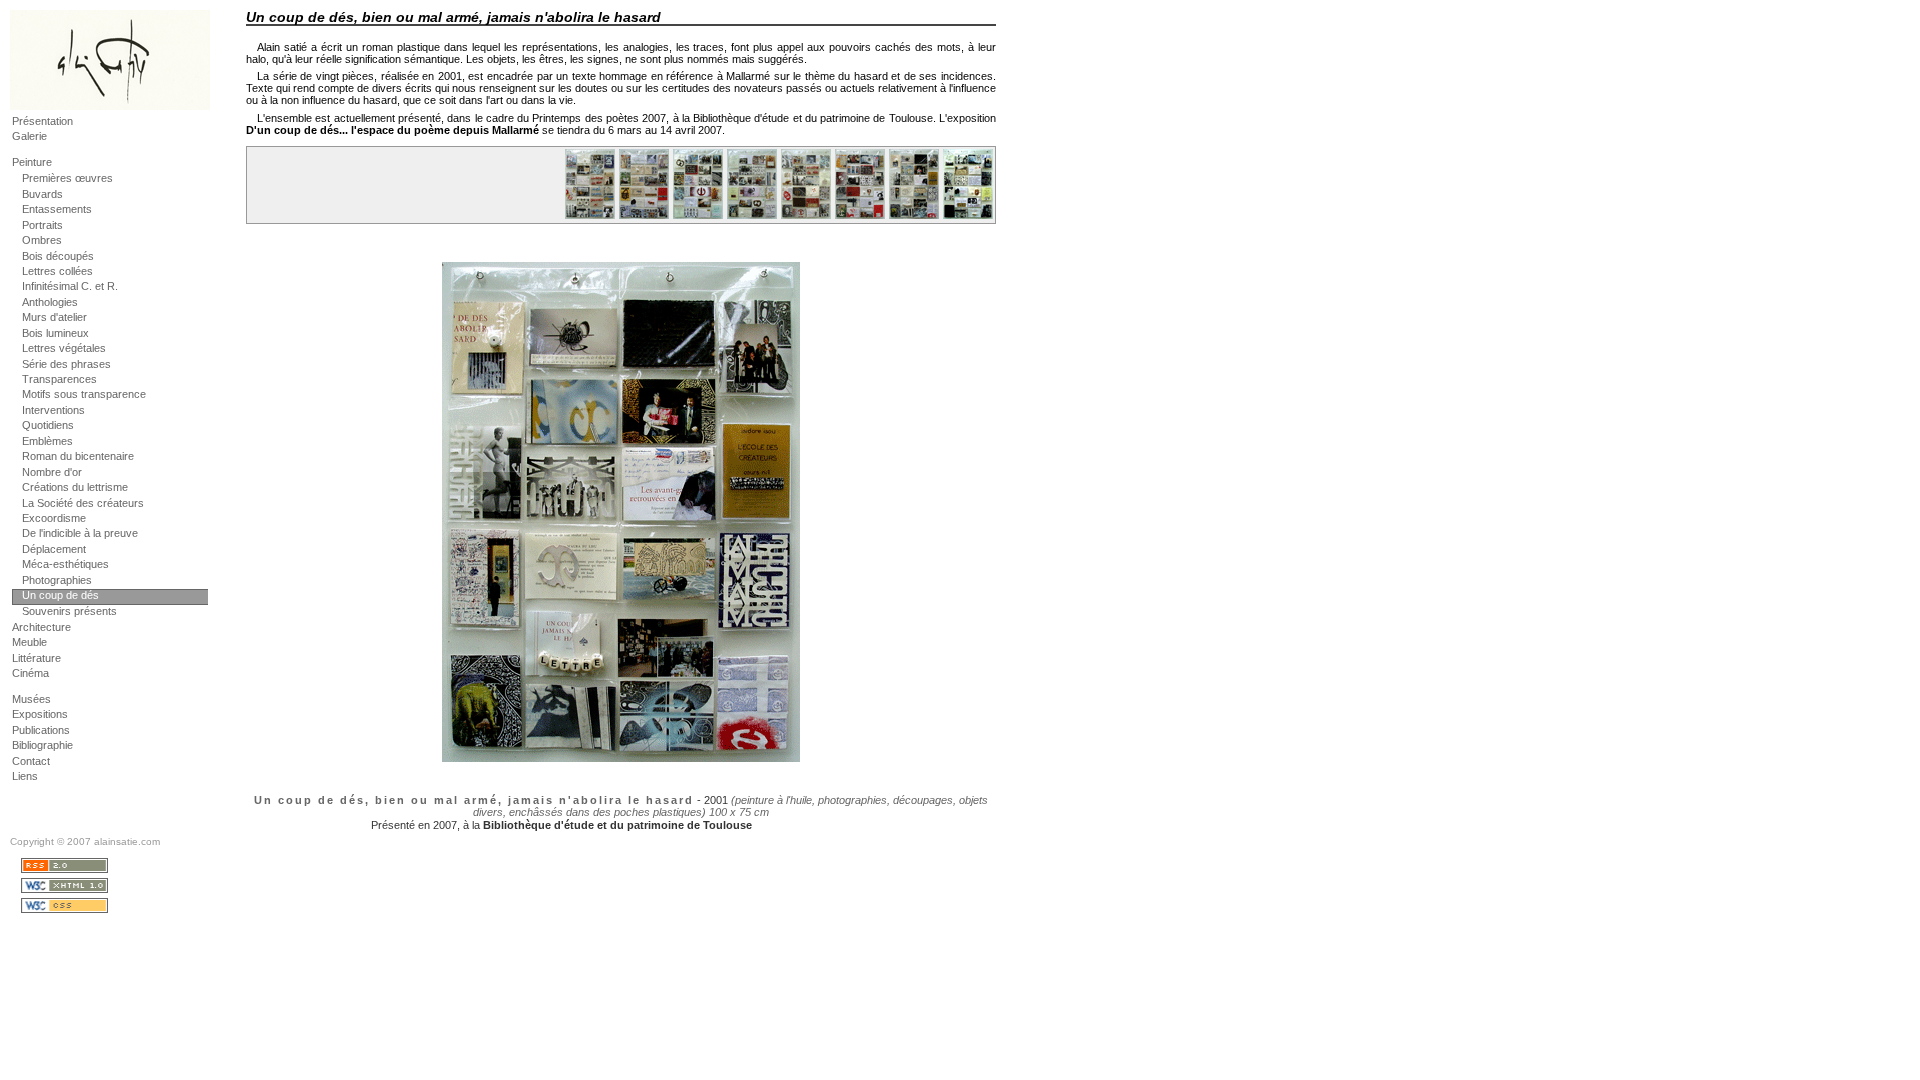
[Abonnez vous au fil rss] (116, 867)
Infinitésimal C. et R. (70, 286)
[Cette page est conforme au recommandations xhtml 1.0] (116, 887)
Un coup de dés (60, 595)
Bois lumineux (55, 333)
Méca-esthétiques (65, 564)
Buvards (42, 194)
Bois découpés (58, 256)
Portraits (42, 225)
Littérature (36, 658)
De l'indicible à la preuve (80, 533)
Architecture (41, 627)
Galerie (29, 136)
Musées (31, 699)
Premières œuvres (67, 178)
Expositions (40, 714)
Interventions (53, 410)
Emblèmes (47, 441)
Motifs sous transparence (84, 394)
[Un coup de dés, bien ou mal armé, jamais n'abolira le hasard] (589, 218)
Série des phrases (66, 364)
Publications (41, 730)
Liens (25, 776)
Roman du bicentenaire (78, 456)
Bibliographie (42, 745)
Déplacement (54, 549)
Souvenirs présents (69, 611)
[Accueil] (110, 104)
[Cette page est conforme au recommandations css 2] (116, 907)
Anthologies (50, 302)
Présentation (42, 121)
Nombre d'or (52, 472)
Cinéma (30, 673)
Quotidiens (48, 425)
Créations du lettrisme (75, 487)
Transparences (59, 379)
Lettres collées (57, 271)
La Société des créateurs (83, 503)
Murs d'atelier (54, 317)
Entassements (57, 209)
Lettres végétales (64, 348)
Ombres (42, 240)
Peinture (32, 162)
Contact (31, 761)
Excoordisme (54, 518)
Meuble (29, 642)
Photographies (57, 580)
